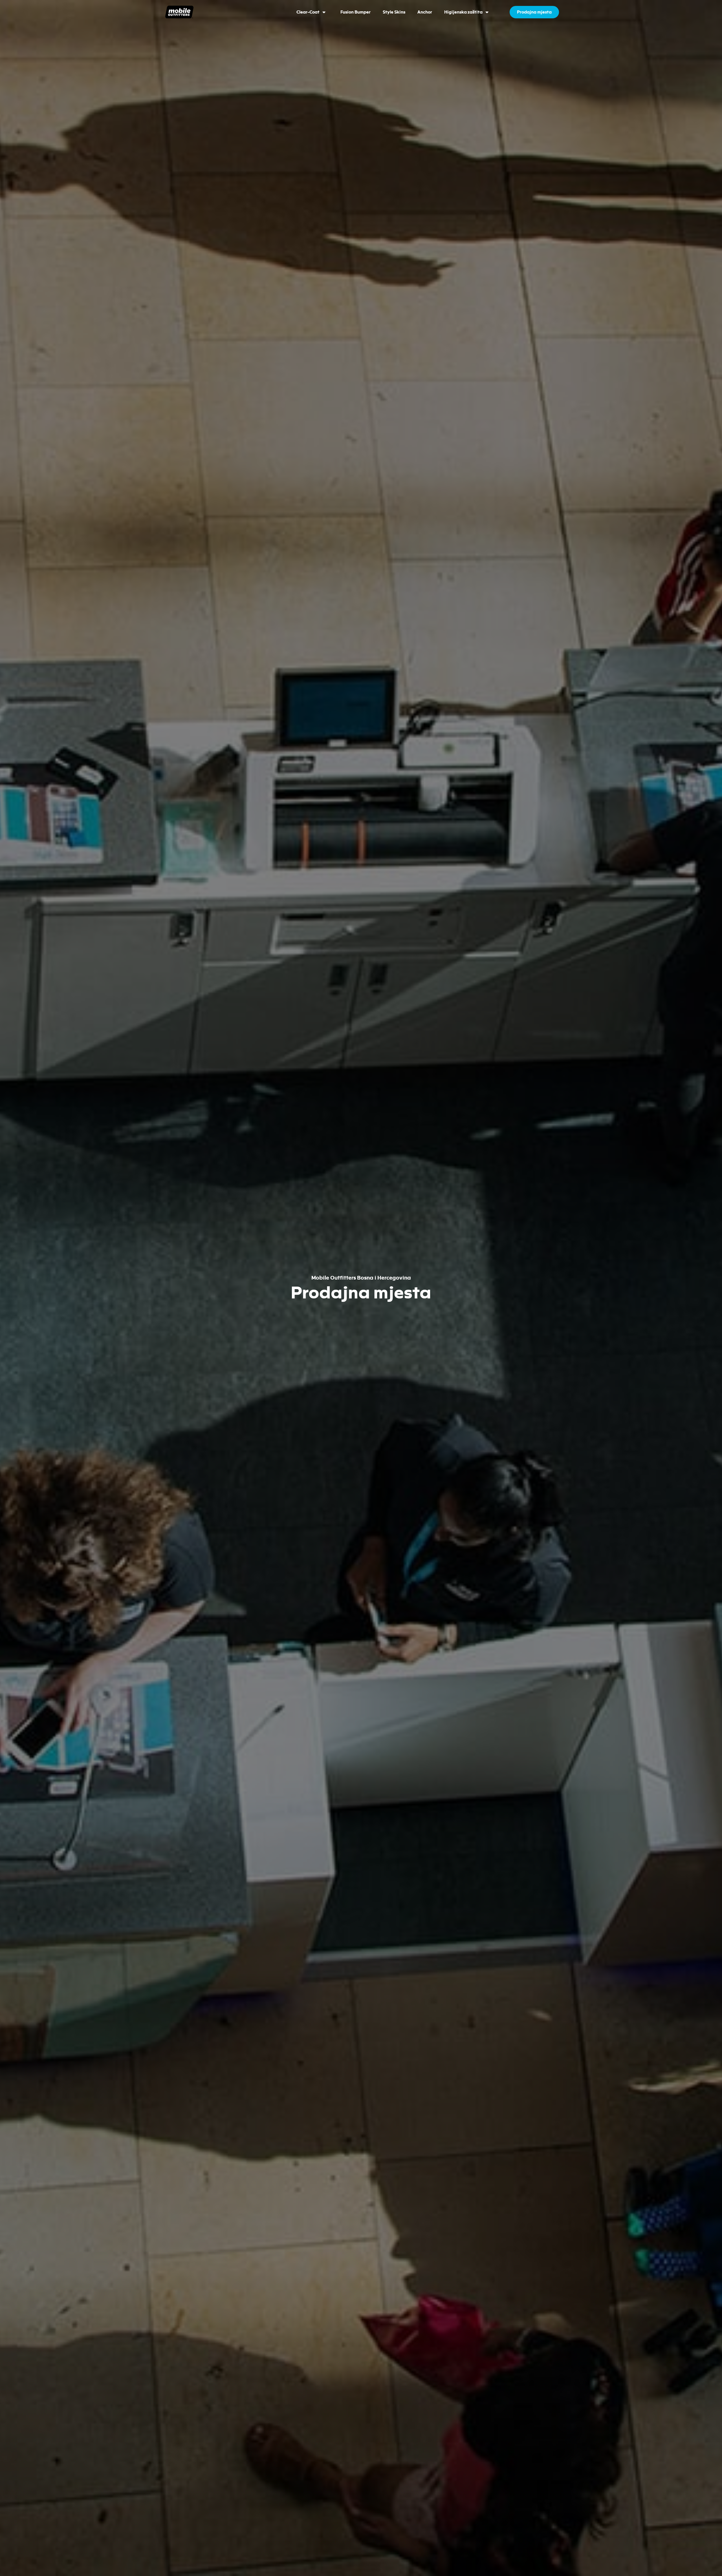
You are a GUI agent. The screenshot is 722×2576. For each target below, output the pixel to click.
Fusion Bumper (356, 12)
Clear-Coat (308, 12)
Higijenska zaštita (463, 12)
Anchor (425, 12)
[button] (534, 12)
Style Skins (394, 12)
